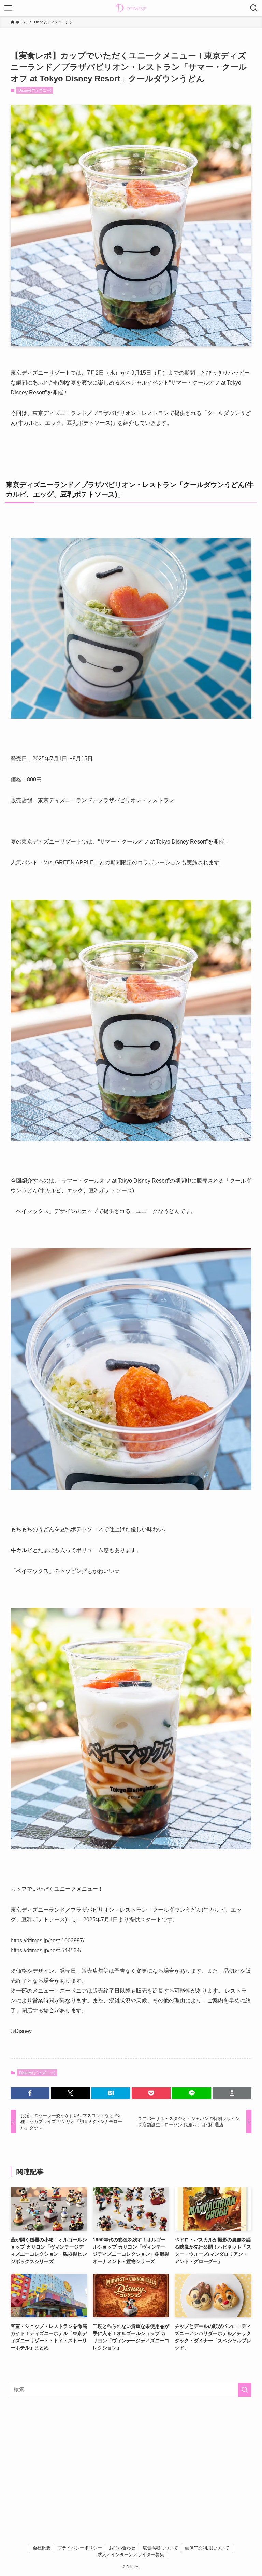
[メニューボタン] (8, 8)
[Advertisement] (131, 2456)
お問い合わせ (122, 2548)
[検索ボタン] (254, 8)
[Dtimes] (131, 8)
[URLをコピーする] (232, 2093)
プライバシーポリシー (80, 2548)
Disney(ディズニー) (35, 90)
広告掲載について (160, 2548)
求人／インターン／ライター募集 (131, 2555)
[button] (30, 2093)
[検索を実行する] (245, 2390)
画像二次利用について (207, 2548)
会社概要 (42, 2548)
